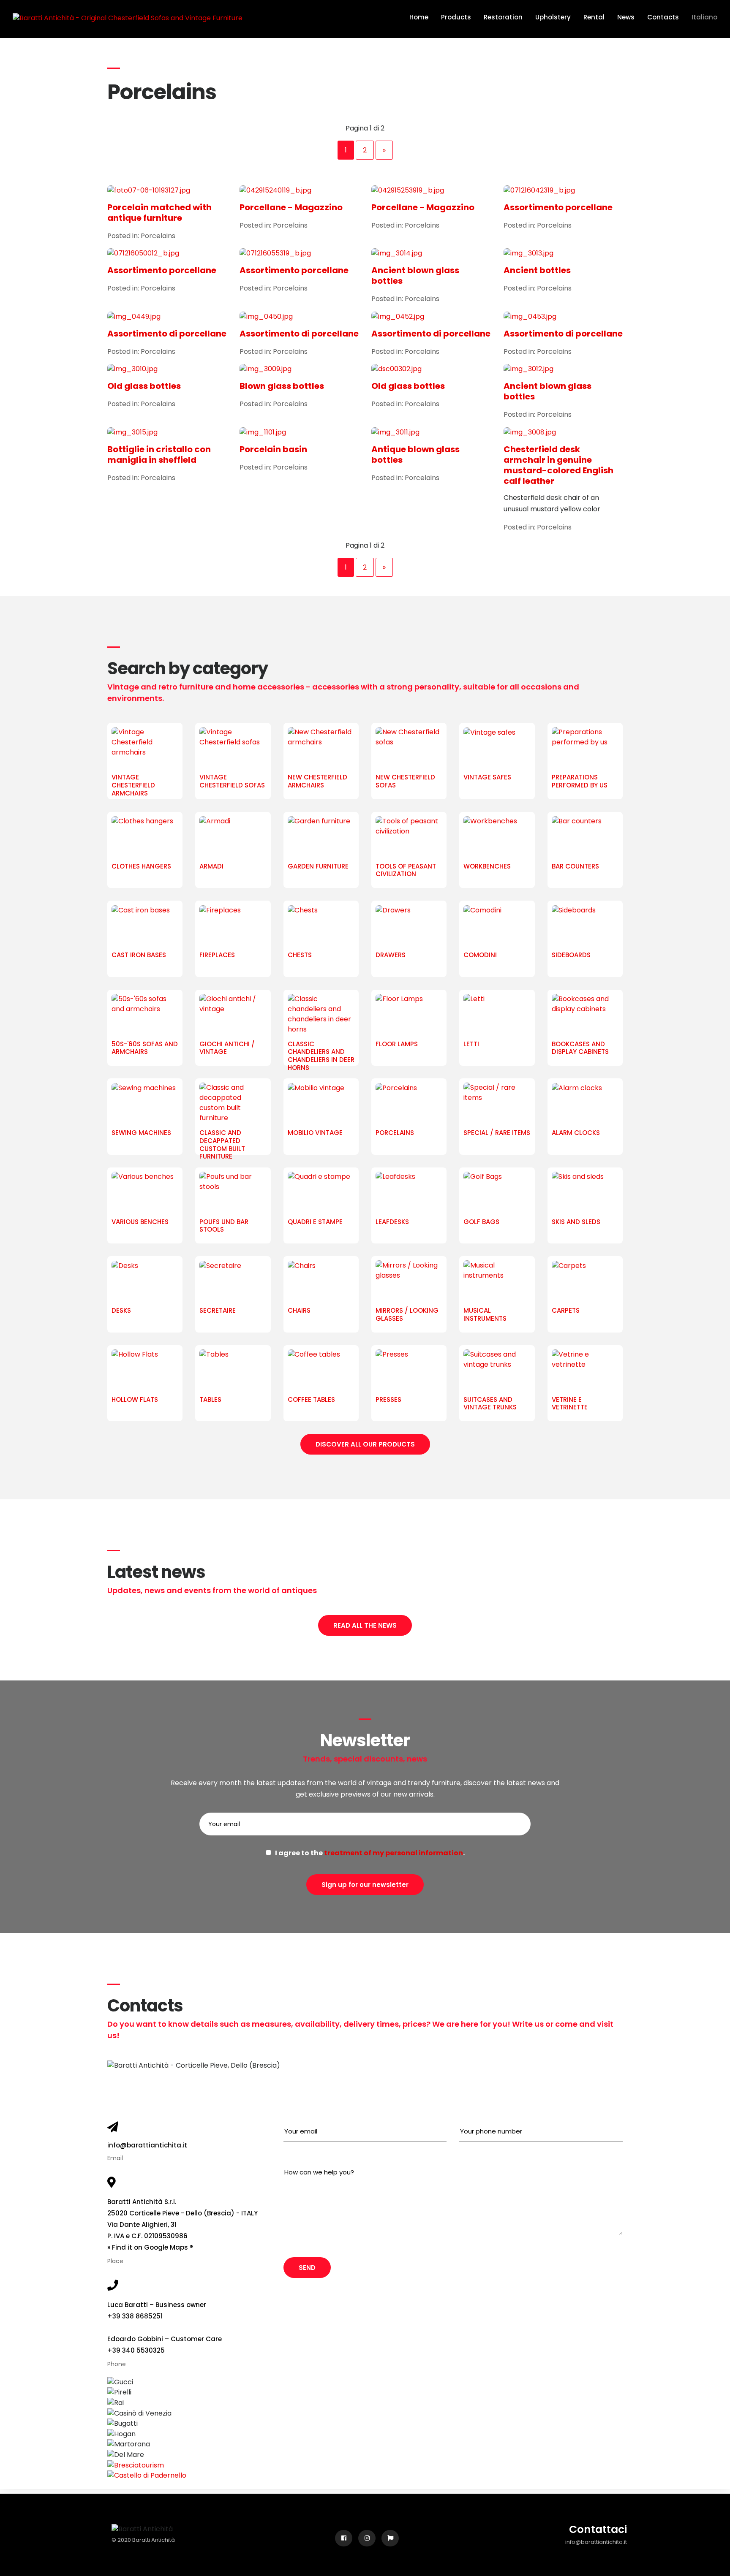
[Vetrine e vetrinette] (585, 1371)
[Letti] (497, 1015)
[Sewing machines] (145, 1104)
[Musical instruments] (497, 1281)
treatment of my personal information (394, 1853)
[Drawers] (409, 926)
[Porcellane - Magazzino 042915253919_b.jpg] (431, 190)
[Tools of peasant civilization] (409, 837)
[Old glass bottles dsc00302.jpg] (431, 369)
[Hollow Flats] (145, 1371)
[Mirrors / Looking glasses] (409, 1281)
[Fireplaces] (233, 926)
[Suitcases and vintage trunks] (497, 1371)
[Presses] (409, 1371)
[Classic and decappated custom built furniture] (233, 1104)
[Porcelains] (409, 1104)
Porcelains (158, 236)
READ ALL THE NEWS (365, 1625)
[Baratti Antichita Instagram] (367, 2538)
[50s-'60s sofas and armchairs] (145, 1015)
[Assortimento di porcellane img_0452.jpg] (431, 316)
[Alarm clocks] (585, 1104)
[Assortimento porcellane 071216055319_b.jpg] (299, 254)
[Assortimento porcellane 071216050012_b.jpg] (167, 254)
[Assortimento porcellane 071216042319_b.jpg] (563, 190)
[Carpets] (585, 1281)
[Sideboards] (585, 926)
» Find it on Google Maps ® (150, 2247)
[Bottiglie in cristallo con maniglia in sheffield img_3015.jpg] (167, 432)
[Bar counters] (585, 837)
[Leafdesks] (409, 1193)
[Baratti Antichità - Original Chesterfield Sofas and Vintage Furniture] (128, 18)
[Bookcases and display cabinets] (585, 1015)
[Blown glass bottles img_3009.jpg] (299, 369)
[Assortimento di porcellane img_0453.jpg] (563, 316)
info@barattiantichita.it (147, 2145)
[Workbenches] (497, 837)
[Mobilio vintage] (321, 1104)
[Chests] (321, 926)
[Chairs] (321, 1281)
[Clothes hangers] (145, 837)
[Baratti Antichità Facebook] (344, 2538)
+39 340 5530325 (136, 2350)
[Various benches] (145, 1193)
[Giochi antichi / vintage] (233, 1015)
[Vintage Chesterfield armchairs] (145, 748)
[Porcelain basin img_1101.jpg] (299, 432)
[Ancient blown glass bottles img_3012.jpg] (563, 369)
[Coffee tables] (321, 1371)
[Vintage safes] (497, 748)
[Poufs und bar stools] (233, 1193)
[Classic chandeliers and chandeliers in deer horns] (321, 1015)
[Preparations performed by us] (585, 748)
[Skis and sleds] (585, 1193)
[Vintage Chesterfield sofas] (233, 748)
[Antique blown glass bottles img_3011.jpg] (431, 432)
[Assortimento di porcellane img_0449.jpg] (167, 316)
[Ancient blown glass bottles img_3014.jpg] (431, 254)
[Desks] (145, 1281)
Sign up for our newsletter (365, 1885)
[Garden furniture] (321, 837)
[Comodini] (497, 926)
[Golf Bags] (497, 1193)
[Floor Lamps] (409, 1015)
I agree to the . (368, 1853)
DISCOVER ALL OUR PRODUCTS (365, 1444)
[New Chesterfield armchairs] (321, 748)
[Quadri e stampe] (321, 1193)
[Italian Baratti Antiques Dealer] (390, 2538)
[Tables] (233, 1371)
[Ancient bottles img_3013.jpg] (563, 254)
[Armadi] (233, 837)
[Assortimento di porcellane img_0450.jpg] (299, 316)
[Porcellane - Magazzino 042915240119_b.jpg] (299, 190)
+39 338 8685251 (135, 2316)
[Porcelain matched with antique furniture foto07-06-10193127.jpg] (167, 190)
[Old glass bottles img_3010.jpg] (167, 369)
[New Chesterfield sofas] (409, 748)
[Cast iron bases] (145, 926)
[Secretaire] (233, 1281)
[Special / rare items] (497, 1104)
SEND (307, 2268)
